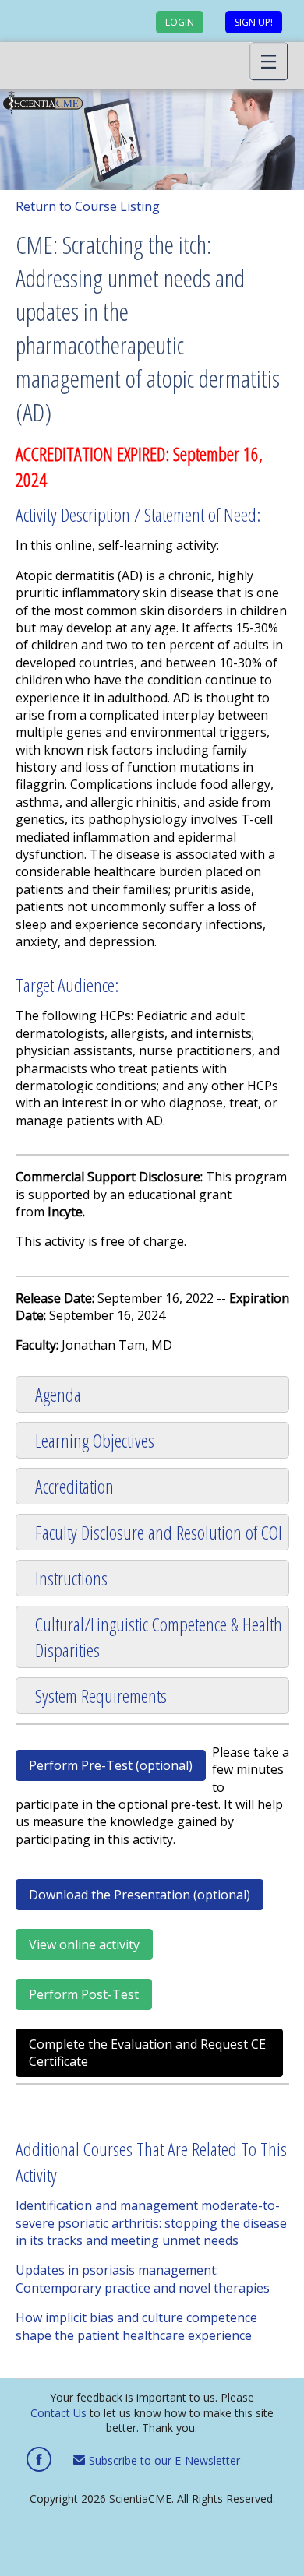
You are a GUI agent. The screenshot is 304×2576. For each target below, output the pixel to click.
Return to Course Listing (88, 206)
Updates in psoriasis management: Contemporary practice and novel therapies (143, 2279)
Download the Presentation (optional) (140, 1895)
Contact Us (58, 2413)
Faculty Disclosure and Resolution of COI (159, 1532)
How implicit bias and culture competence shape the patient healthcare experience (136, 2326)
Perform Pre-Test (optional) (111, 1765)
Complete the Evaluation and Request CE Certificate (147, 2053)
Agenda (58, 1394)
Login (180, 22)
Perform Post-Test (84, 1994)
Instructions (71, 1578)
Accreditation (74, 1486)
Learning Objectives (95, 1440)
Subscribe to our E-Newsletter (163, 2460)
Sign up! (254, 22)
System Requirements (101, 1696)
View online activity (84, 1944)
